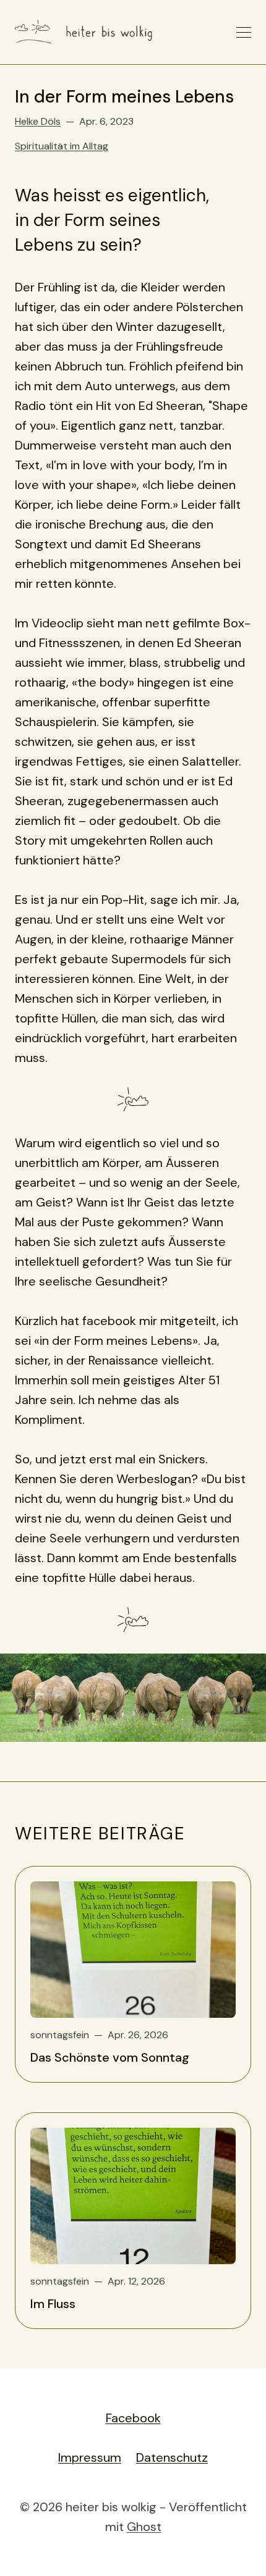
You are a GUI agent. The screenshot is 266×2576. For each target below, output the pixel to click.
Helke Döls (38, 121)
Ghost (144, 2527)
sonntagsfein (60, 2035)
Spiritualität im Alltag (62, 146)
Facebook (133, 2418)
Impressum (90, 2457)
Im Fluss (53, 2304)
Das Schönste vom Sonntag (110, 2057)
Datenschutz (172, 2457)
